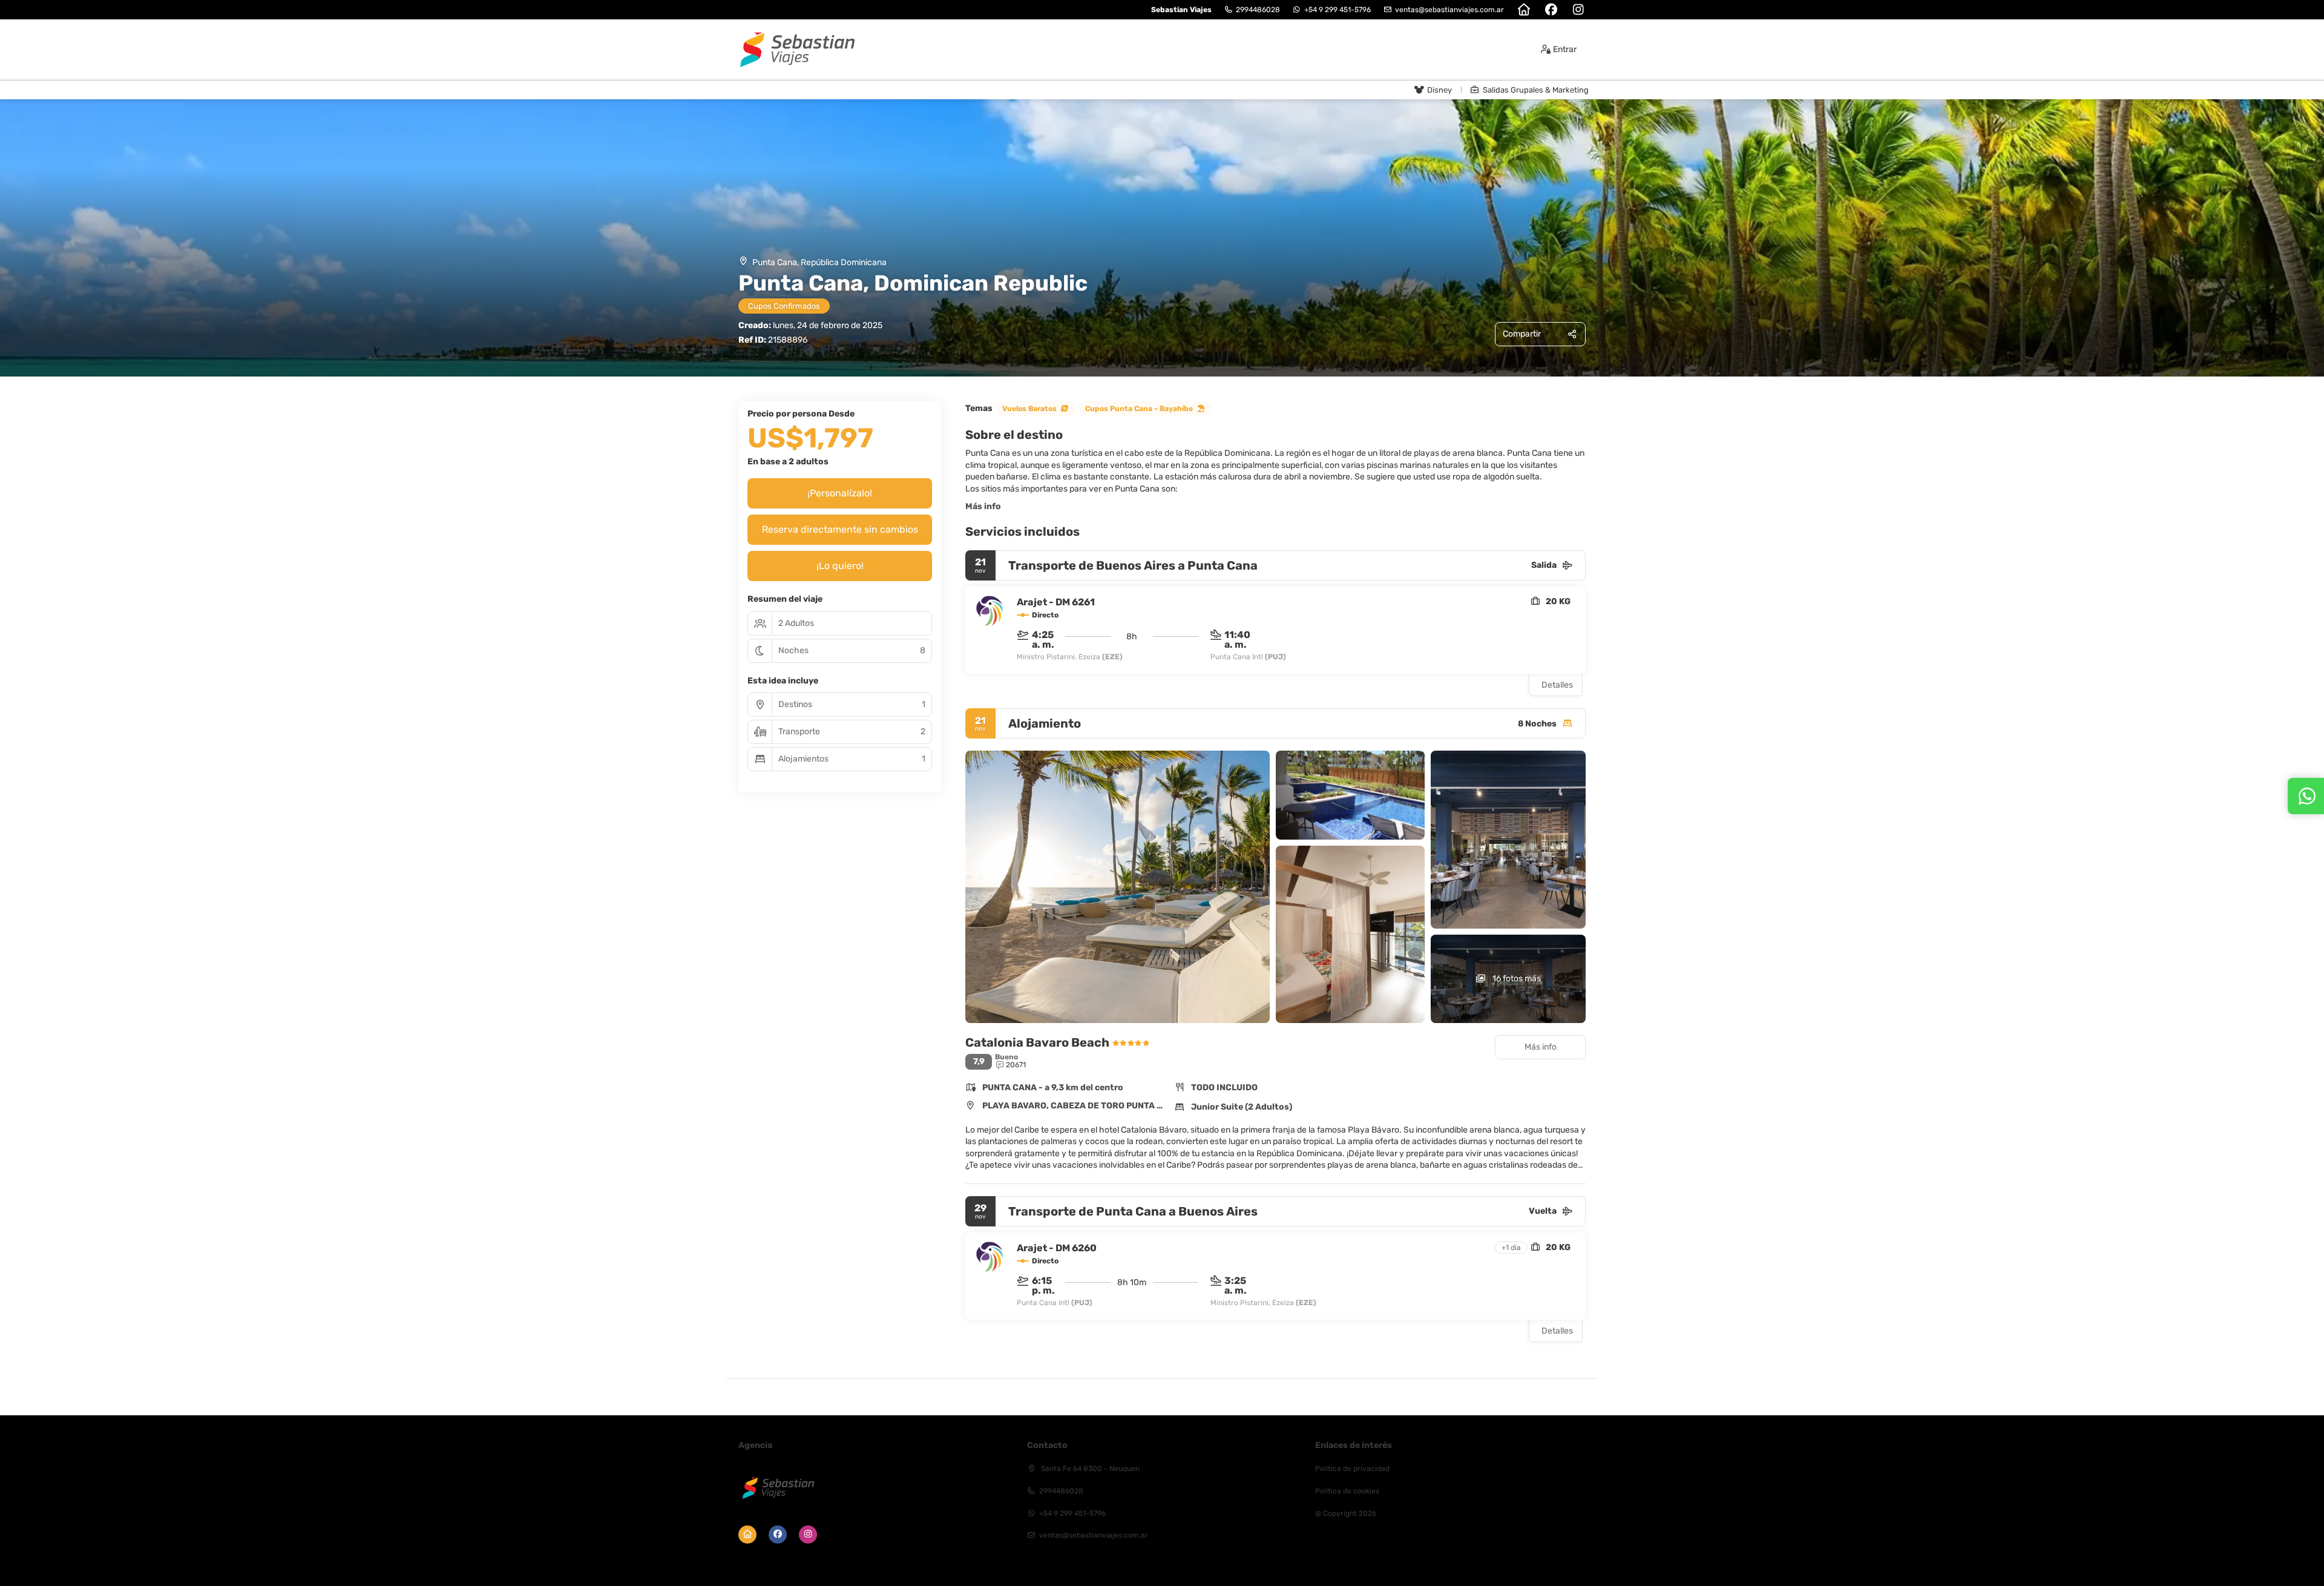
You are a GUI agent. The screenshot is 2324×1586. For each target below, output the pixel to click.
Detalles (1557, 685)
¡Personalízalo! (840, 493)
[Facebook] (1551, 10)
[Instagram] (1578, 10)
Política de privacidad (1352, 1469)
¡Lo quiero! (840, 566)
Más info (983, 506)
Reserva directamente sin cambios (840, 529)
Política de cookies (1347, 1491)
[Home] (1524, 10)
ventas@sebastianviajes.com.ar (1449, 10)
